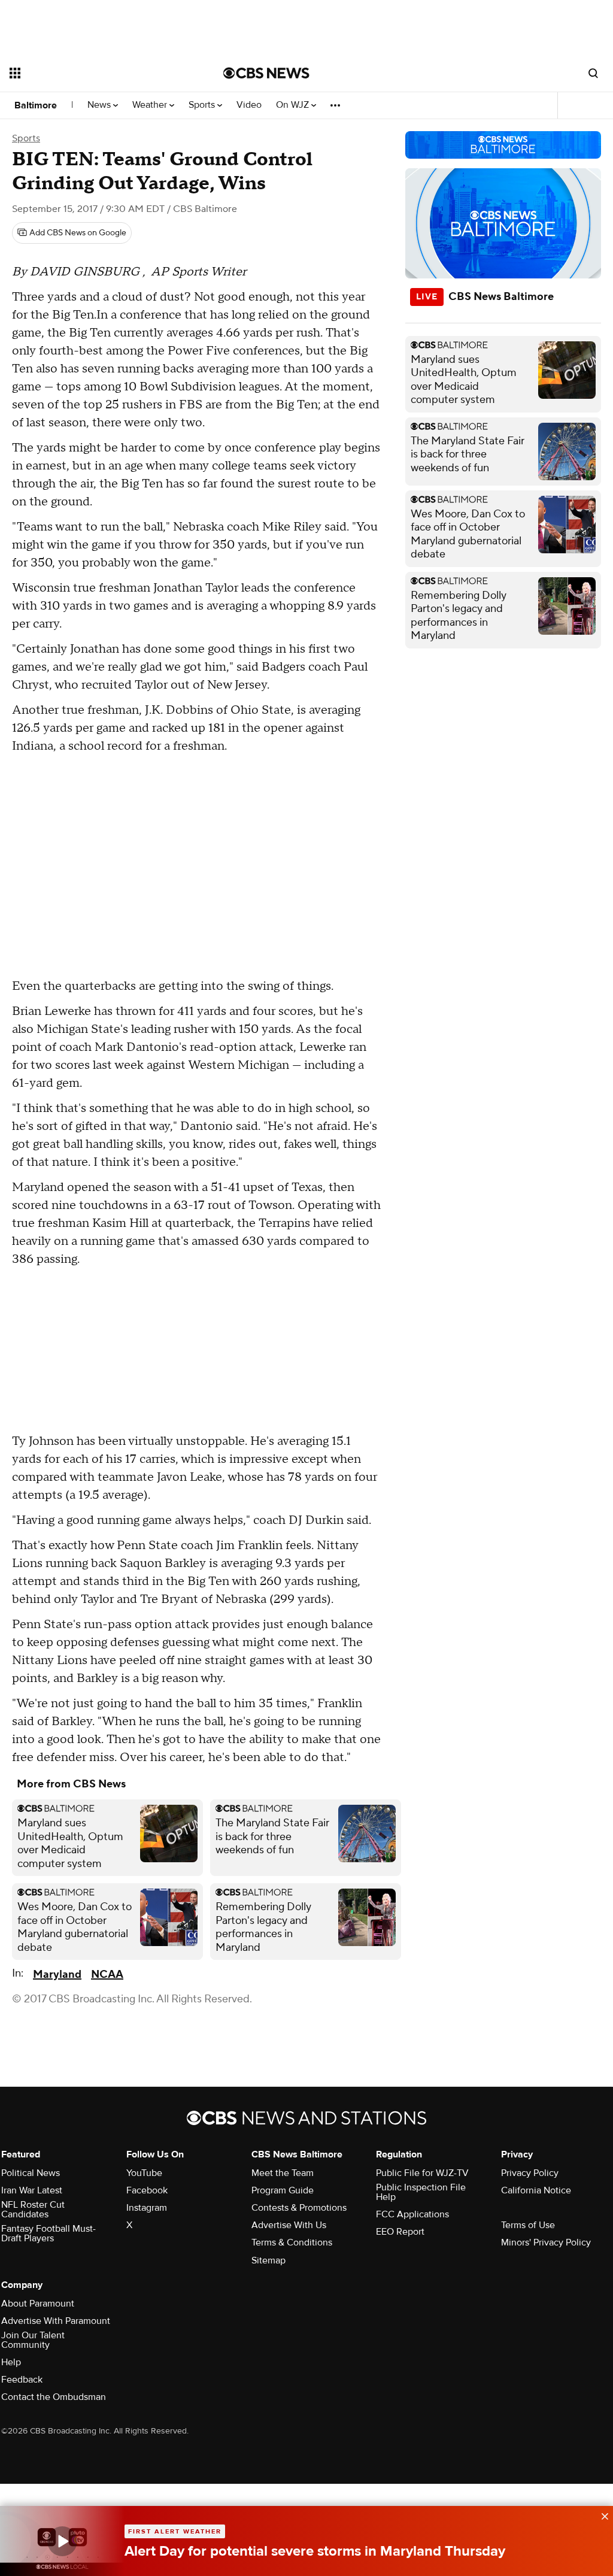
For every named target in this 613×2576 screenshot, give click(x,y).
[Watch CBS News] (62, 2541)
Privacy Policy (530, 2173)
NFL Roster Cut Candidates (33, 2210)
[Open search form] (593, 73)
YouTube (144, 2173)
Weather (151, 105)
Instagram (147, 2208)
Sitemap (268, 2260)
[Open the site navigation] (95, 73)
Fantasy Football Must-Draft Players (48, 2233)
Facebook (147, 2190)
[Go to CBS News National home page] (266, 73)
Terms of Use (528, 2225)
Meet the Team (283, 2173)
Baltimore (36, 105)
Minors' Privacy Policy (546, 2242)
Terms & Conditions (292, 2242)
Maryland (57, 1975)
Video (249, 105)
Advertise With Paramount (56, 2321)
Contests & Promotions (299, 2208)
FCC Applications (412, 2214)
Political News (31, 2173)
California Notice (536, 2190)
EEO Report (400, 2232)
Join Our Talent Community (33, 2340)
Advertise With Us (289, 2225)
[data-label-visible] (601, 2515)
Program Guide (283, 2190)
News (100, 105)
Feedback (22, 2380)
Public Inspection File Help (421, 2192)
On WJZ (294, 105)
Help (11, 2362)
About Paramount (38, 2304)
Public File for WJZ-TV (422, 2173)
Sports (203, 105)
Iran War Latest (32, 2190)
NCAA (107, 1975)
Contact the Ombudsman (54, 2397)
